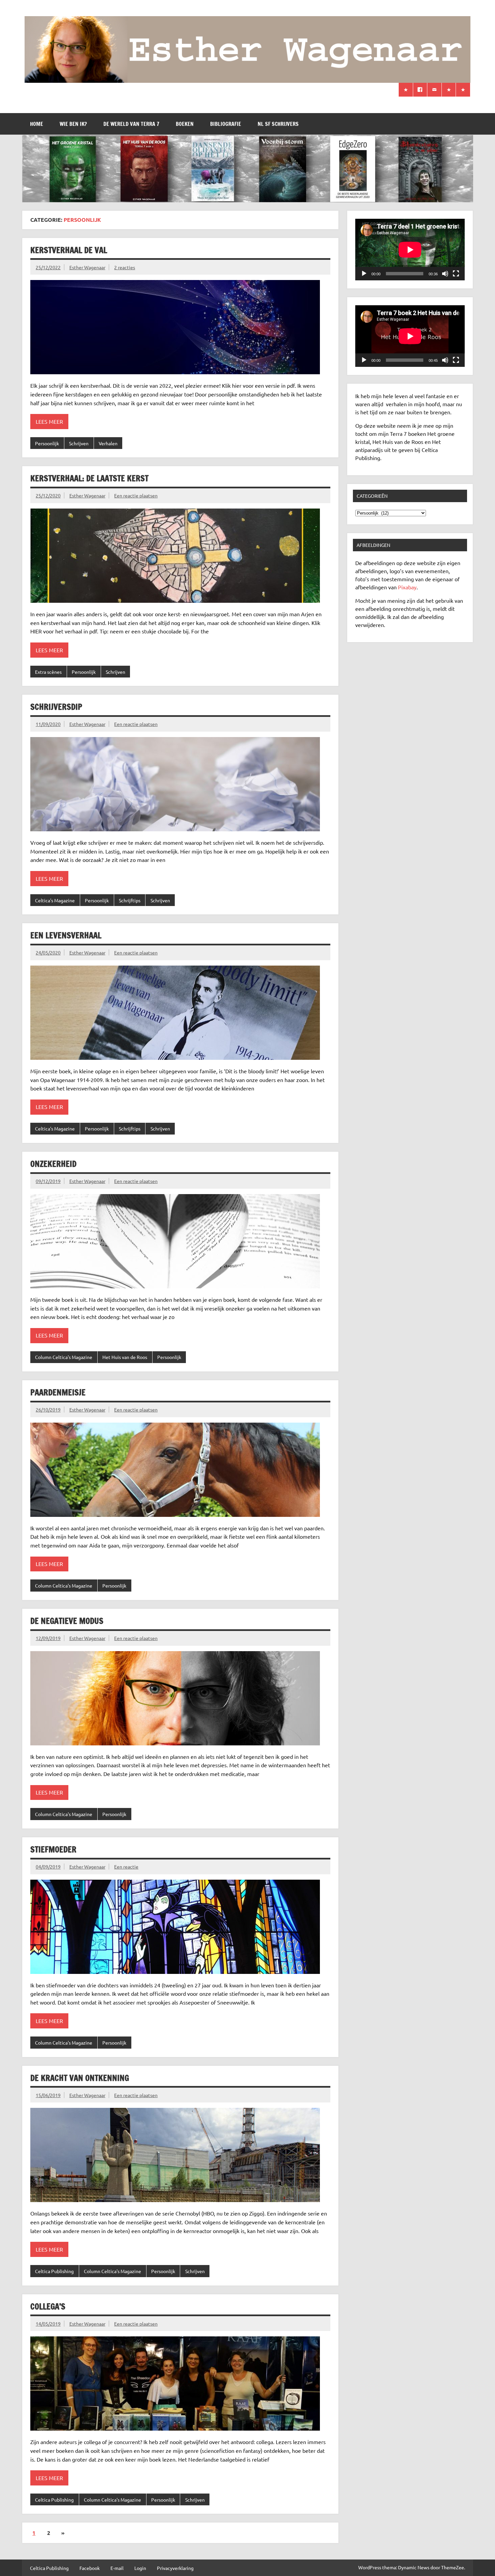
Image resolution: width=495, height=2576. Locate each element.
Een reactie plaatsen (136, 495)
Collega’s (48, 2306)
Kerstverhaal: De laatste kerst (89, 478)
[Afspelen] (364, 274)
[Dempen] (445, 274)
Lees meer (49, 421)
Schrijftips (130, 900)
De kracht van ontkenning (80, 2078)
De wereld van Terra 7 (131, 124)
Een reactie (126, 1867)
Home (37, 124)
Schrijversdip (56, 707)
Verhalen (108, 443)
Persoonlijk (47, 443)
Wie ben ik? (73, 124)
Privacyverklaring (175, 2568)
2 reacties (125, 267)
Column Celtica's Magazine (64, 1357)
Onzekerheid (53, 1164)
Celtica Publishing (54, 2271)
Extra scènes (48, 672)
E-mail (117, 2568)
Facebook (90, 2568)
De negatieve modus (67, 1621)
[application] (410, 250)
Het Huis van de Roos (125, 1357)
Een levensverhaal (66, 935)
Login (140, 2568)
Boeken (185, 124)
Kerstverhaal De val (69, 250)
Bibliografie (226, 124)
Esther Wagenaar (87, 267)
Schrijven (79, 443)
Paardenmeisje (58, 1392)
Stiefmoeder (53, 1849)
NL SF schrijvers (278, 124)
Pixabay (407, 587)
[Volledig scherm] (456, 274)
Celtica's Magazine (55, 900)
